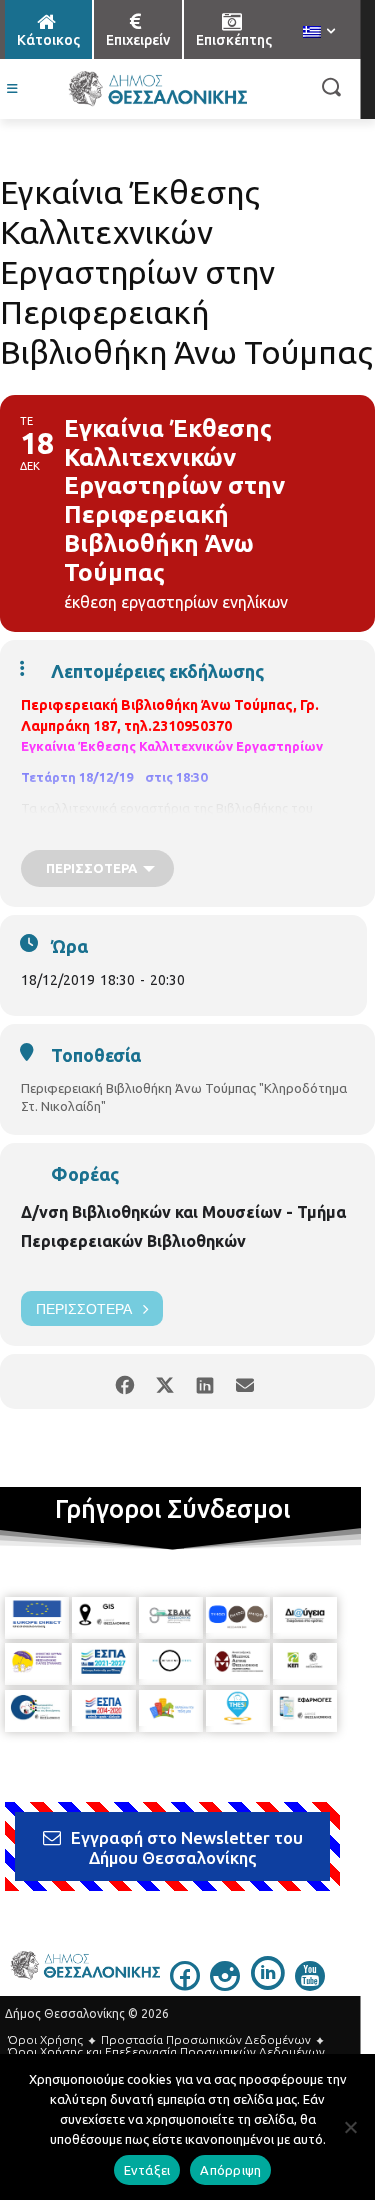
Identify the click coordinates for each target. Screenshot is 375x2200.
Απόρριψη (230, 2170)
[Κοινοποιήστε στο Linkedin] (205, 1381)
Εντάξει (147, 2170)
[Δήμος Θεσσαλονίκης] (157, 89)
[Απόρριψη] (350, 2127)
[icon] (185, 1985)
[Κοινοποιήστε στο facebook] (125, 1381)
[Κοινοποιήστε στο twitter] (165, 1381)
